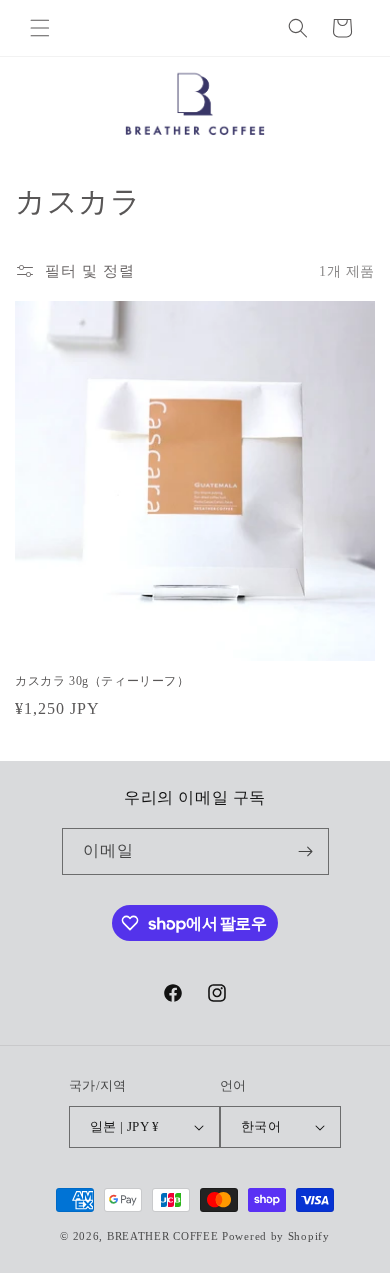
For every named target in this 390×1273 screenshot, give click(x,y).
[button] (40, 28)
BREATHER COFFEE (163, 1236)
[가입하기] (306, 851)
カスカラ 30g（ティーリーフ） (102, 681)
